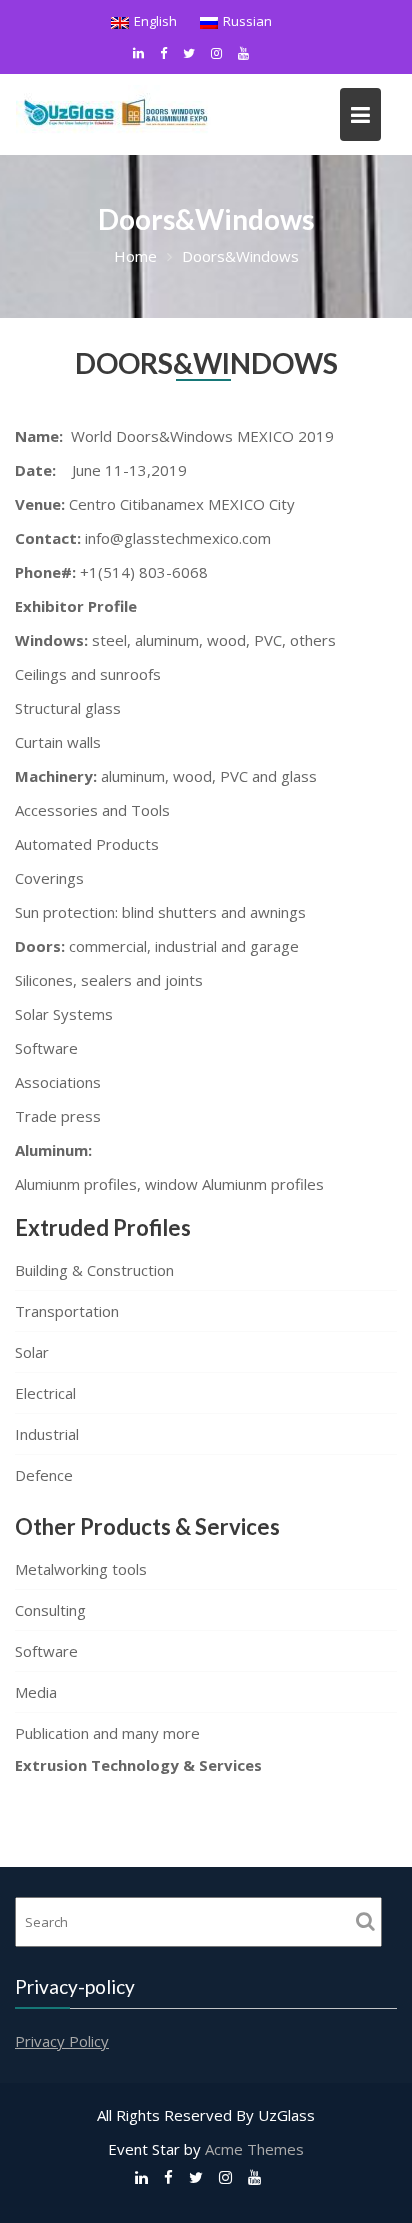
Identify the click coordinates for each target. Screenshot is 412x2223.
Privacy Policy (62, 2041)
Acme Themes (254, 2149)
